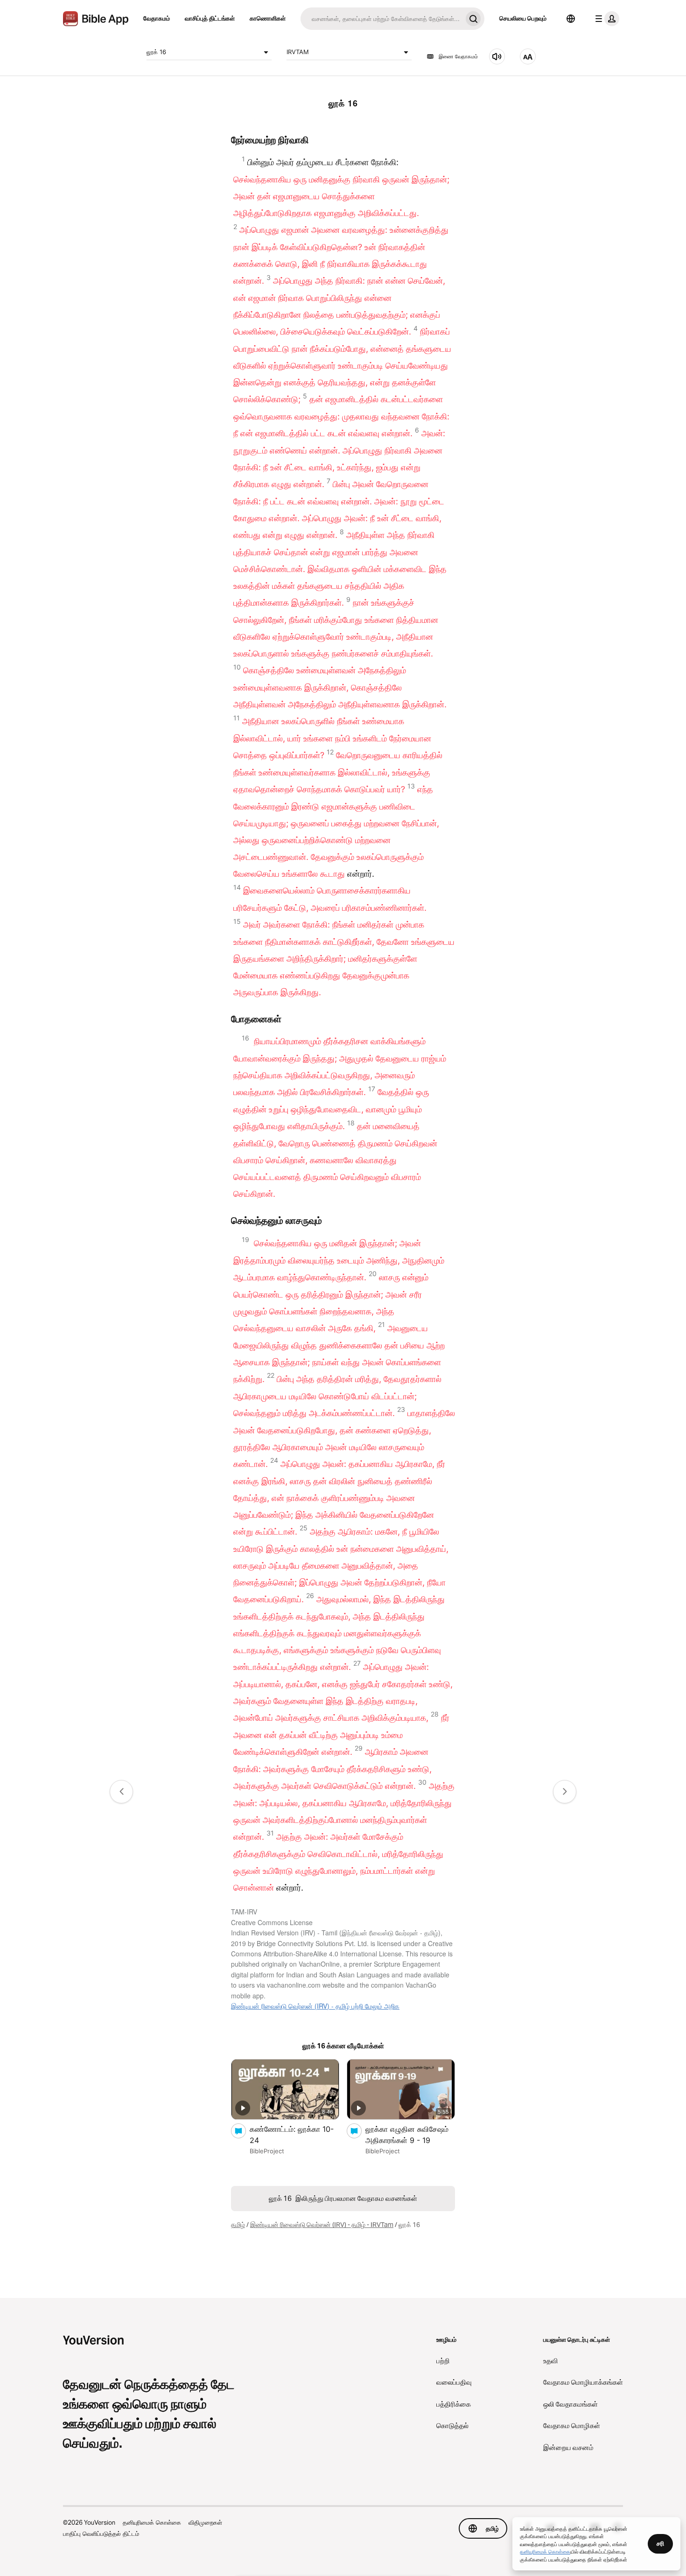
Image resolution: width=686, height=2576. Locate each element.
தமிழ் (238, 2225)
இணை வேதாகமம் (458, 56)
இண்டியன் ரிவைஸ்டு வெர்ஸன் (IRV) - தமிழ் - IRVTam (322, 2225)
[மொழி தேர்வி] (571, 19)
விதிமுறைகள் (205, 2522)
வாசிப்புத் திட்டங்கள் (210, 18)
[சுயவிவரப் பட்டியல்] (605, 19)
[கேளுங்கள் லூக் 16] (497, 56)
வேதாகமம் (157, 18)
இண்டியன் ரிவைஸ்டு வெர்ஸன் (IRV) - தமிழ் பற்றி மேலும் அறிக (315, 2006)
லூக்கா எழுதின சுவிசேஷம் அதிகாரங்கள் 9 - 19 (408, 2135)
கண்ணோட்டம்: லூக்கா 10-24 (292, 2135)
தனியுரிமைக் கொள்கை (152, 2522)
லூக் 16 (156, 52)
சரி (660, 2543)
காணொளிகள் (268, 18)
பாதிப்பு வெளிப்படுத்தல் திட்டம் (101, 2534)
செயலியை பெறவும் (523, 18)
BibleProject (267, 2151)
